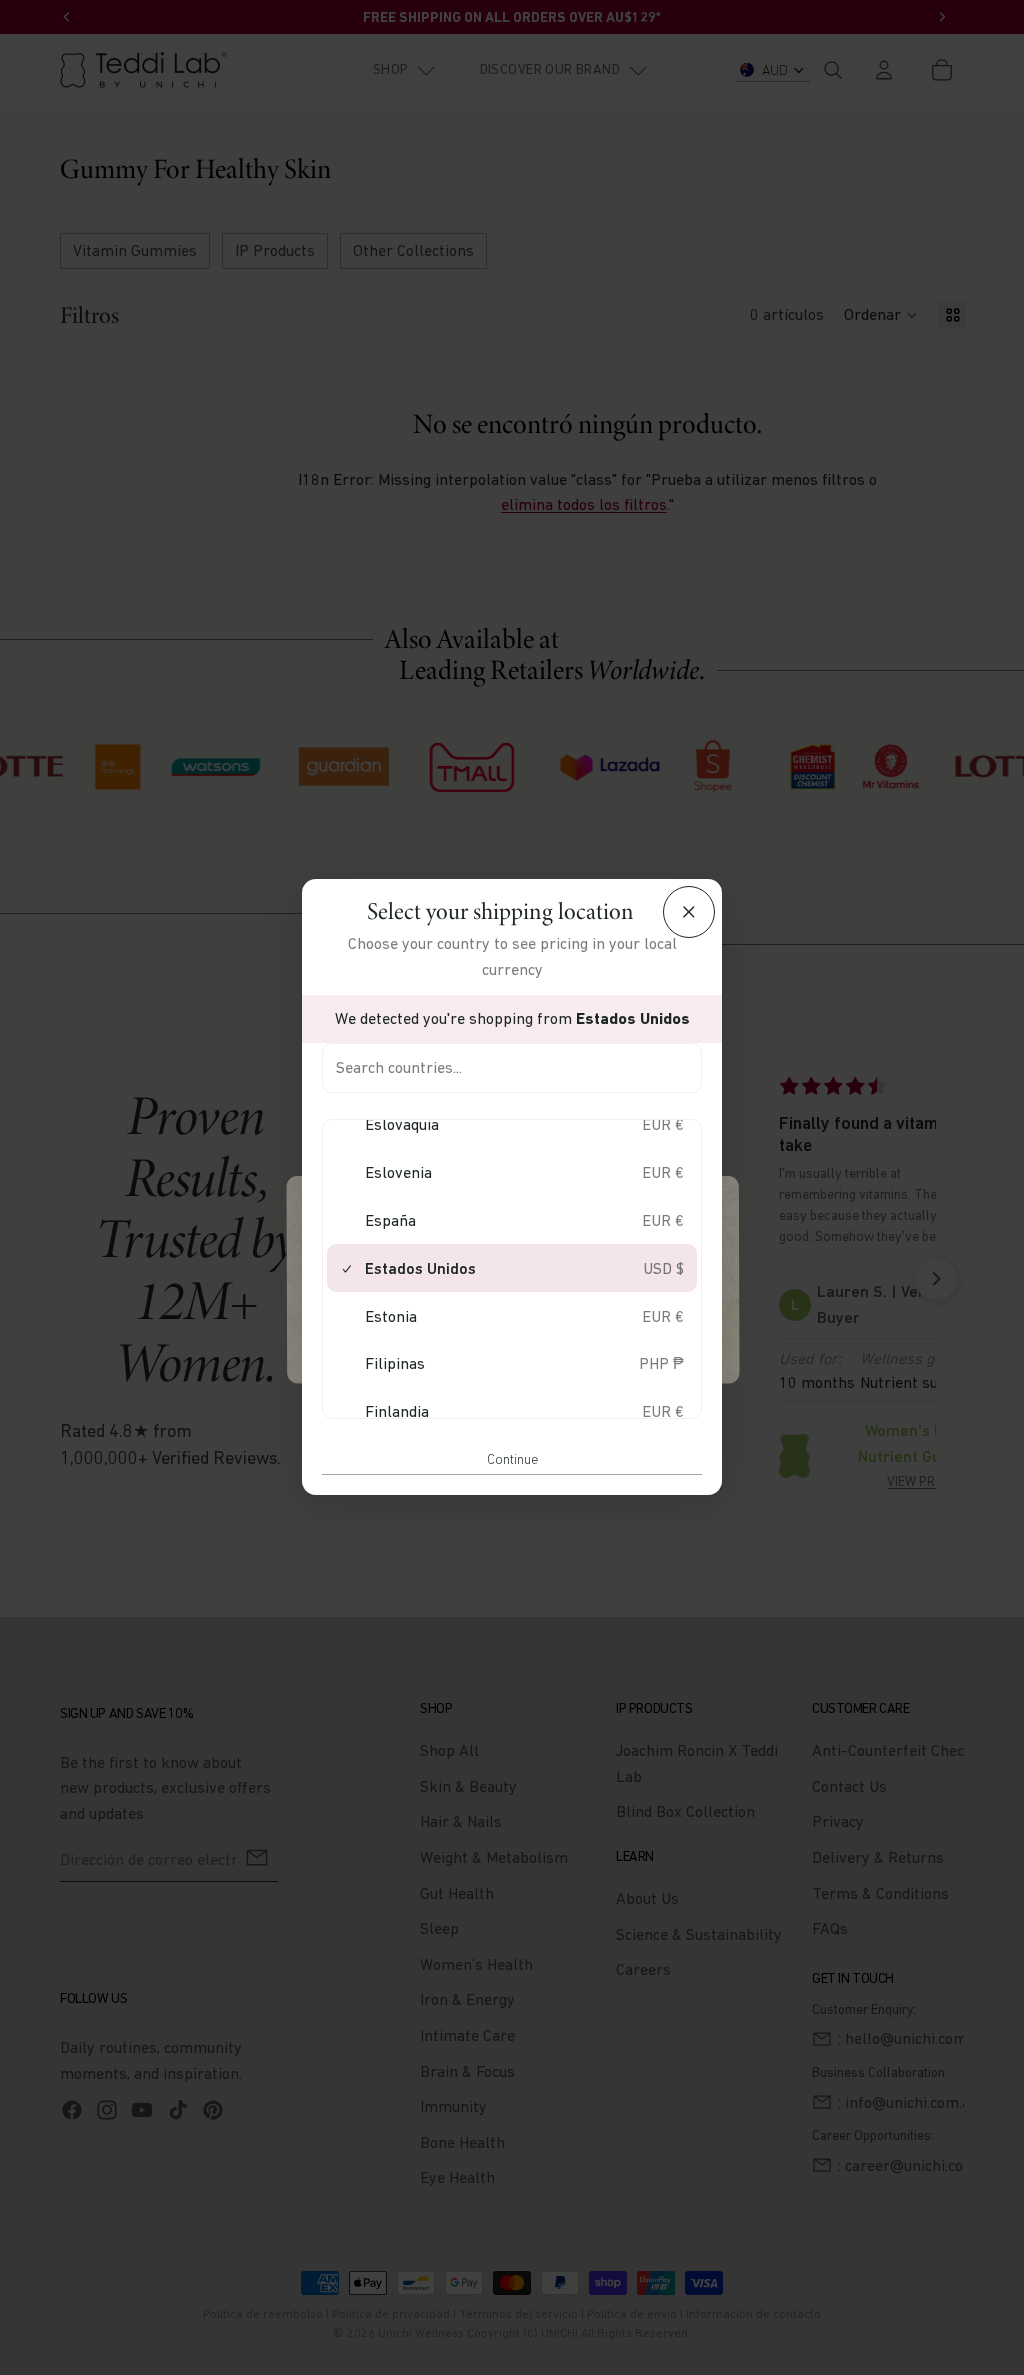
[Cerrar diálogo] (689, 912)
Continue (512, 1459)
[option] (512, 1125)
